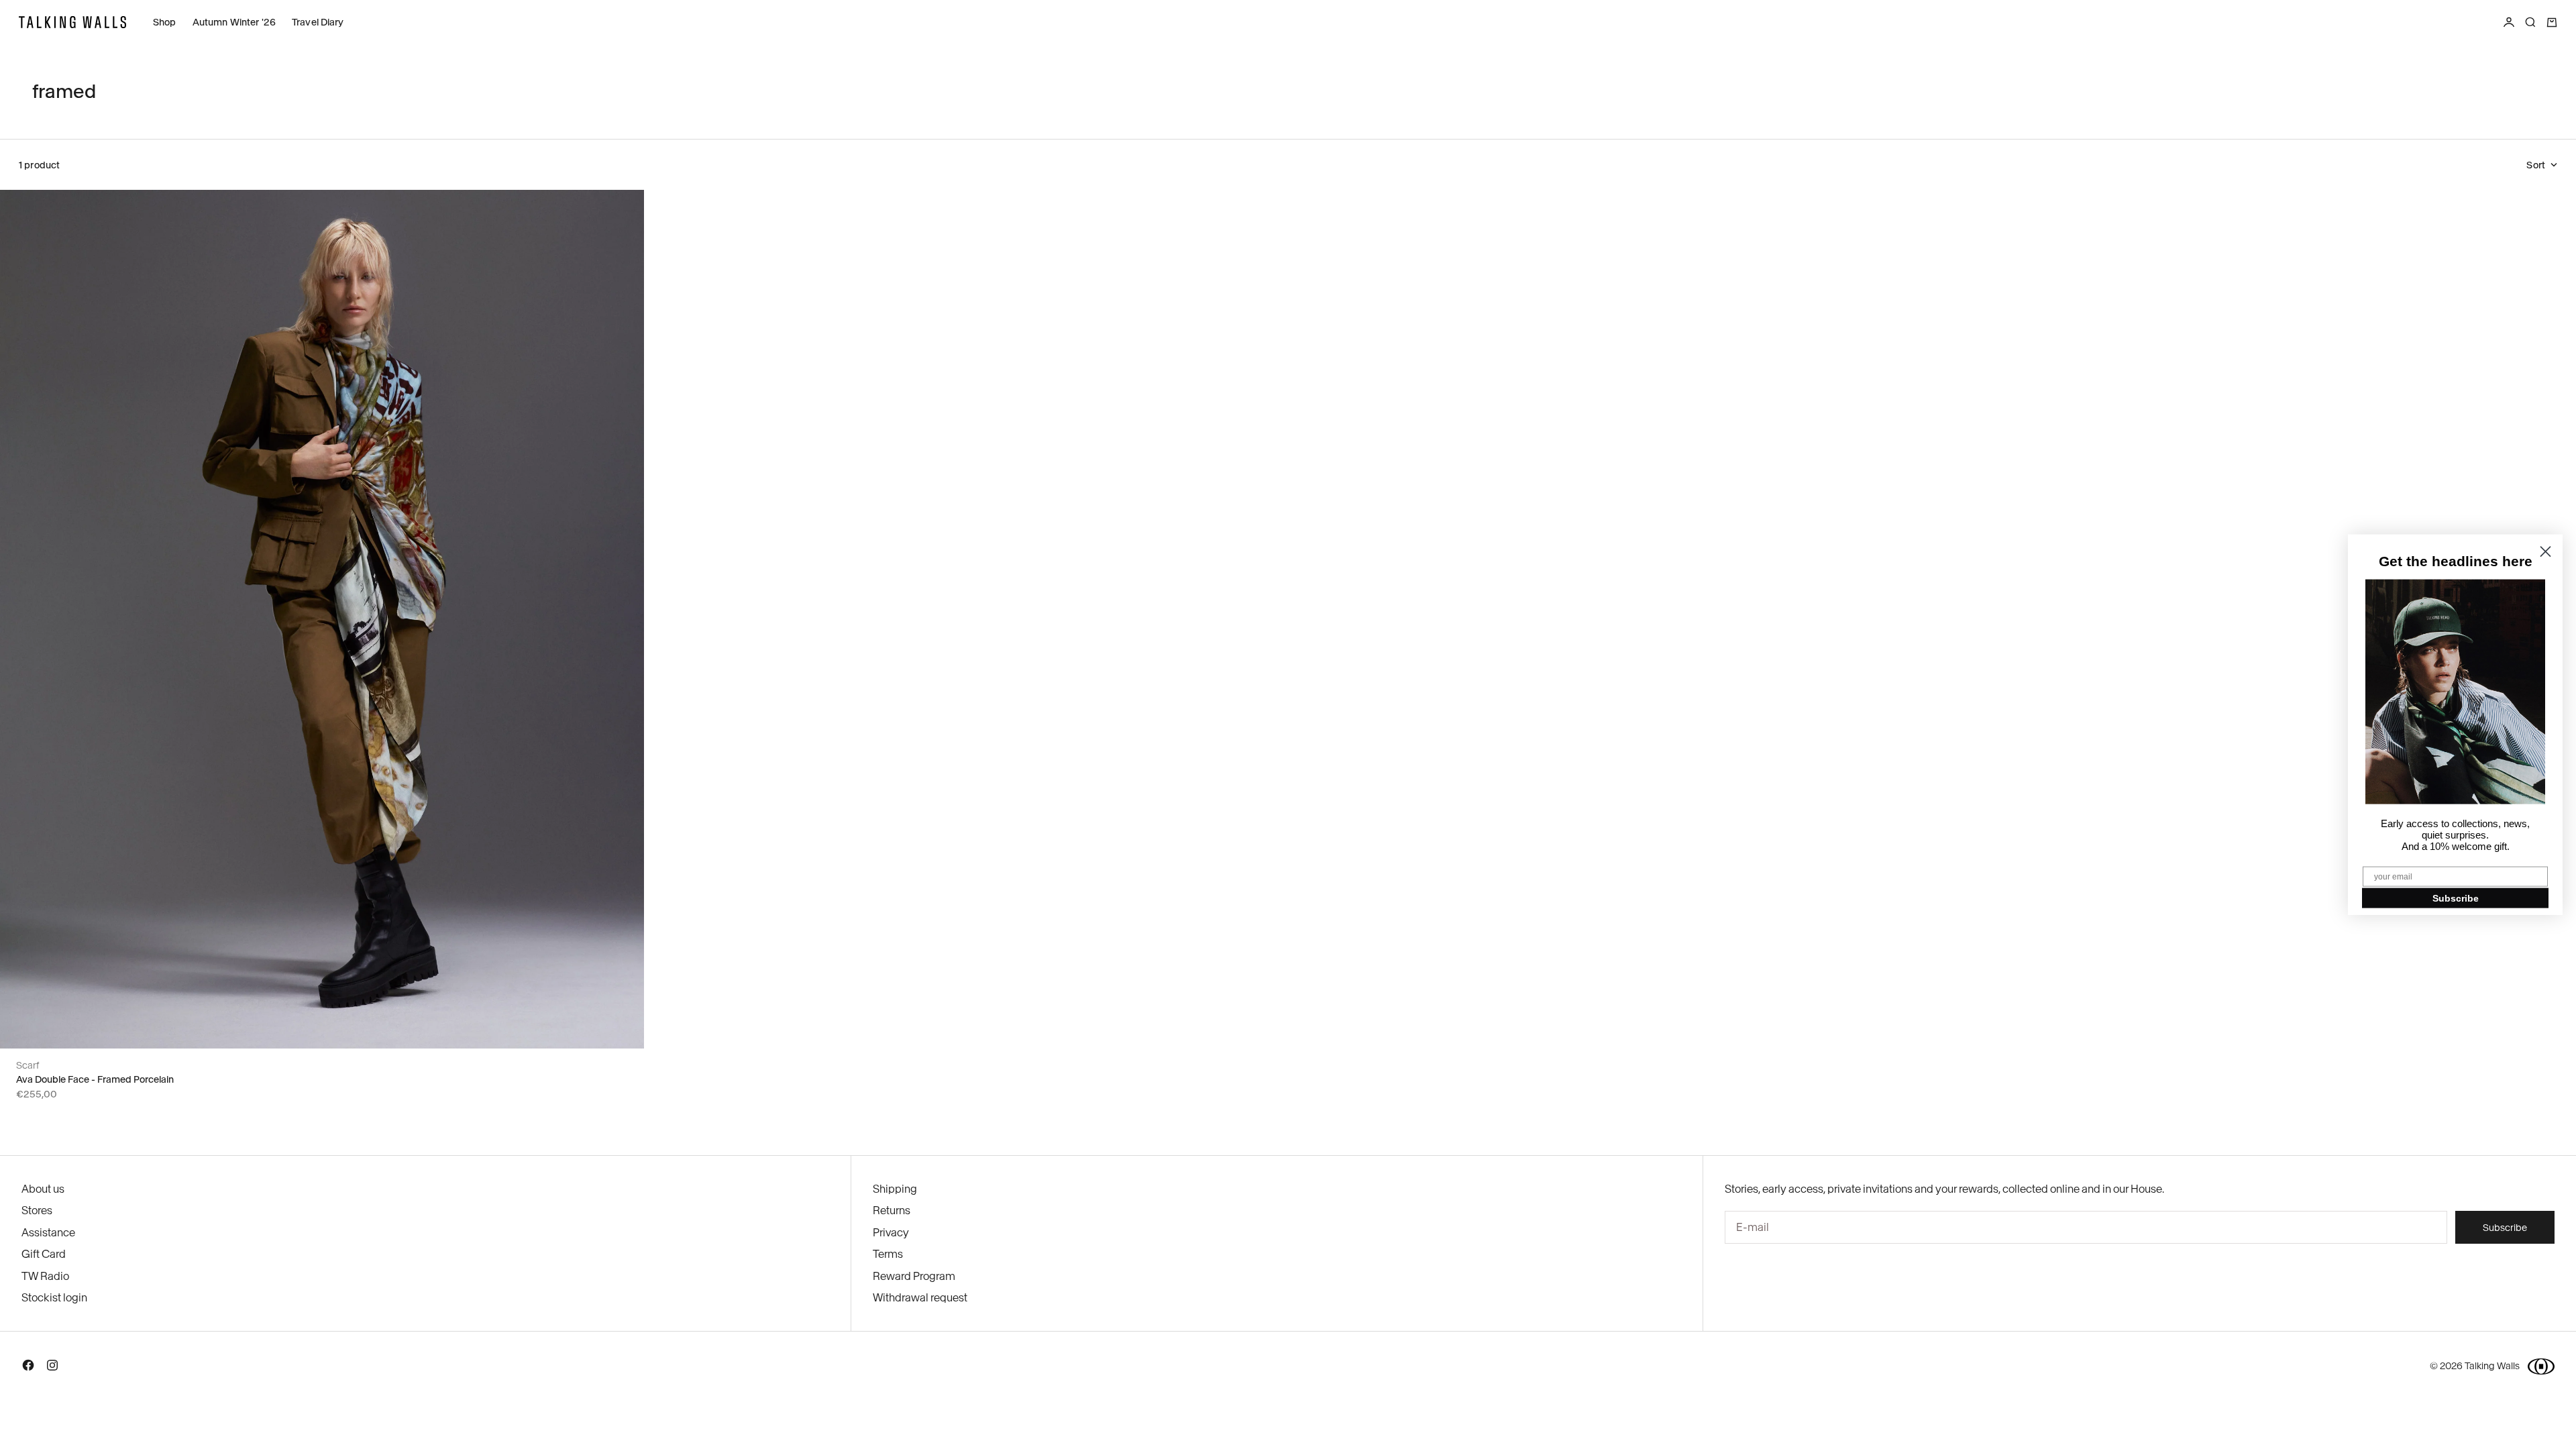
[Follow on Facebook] (28, 1368)
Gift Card (44, 1254)
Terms (888, 1254)
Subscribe (2456, 898)
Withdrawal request (920, 1297)
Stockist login (54, 1297)
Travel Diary (318, 22)
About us (43, 1189)
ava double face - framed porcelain (95, 1079)
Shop (165, 22)
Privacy (891, 1232)
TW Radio (45, 1276)
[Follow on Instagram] (52, 1368)
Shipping (895, 1189)
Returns (892, 1210)
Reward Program (914, 1276)
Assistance (48, 1232)
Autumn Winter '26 (234, 22)
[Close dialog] (2545, 552)
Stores (37, 1210)
